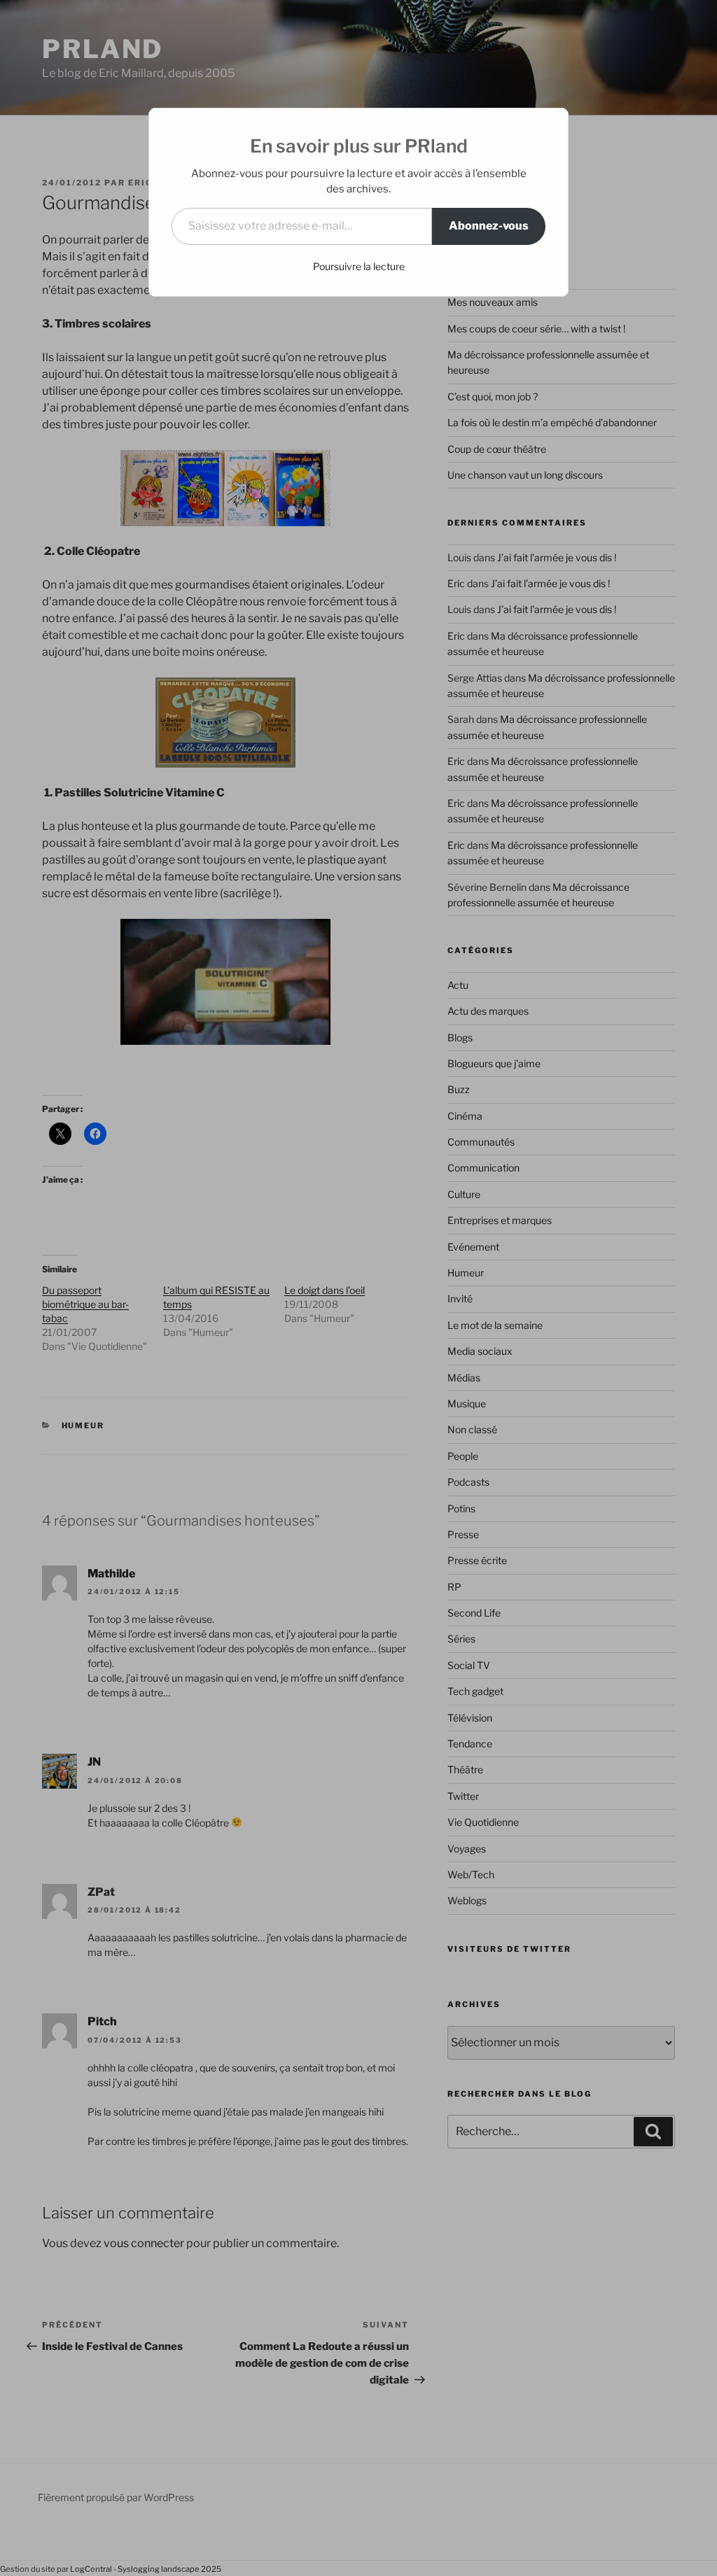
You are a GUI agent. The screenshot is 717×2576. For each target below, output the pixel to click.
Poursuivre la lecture (359, 266)
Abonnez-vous (489, 226)
